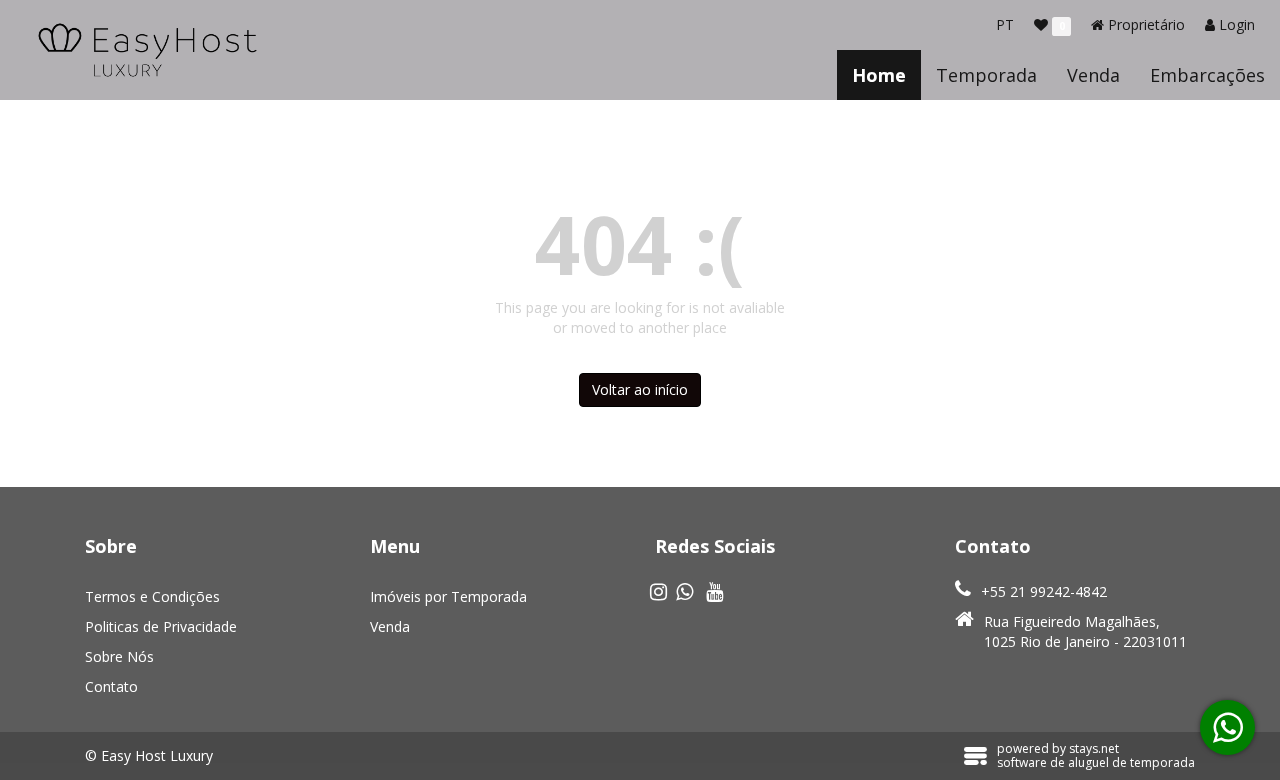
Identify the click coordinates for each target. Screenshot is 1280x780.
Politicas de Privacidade (161, 626)
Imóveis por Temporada (448, 596)
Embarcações (1207, 75)
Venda (1093, 75)
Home (879, 75)
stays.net (1094, 748)
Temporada (986, 75)
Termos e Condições (152, 596)
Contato (111, 686)
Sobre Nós (119, 656)
